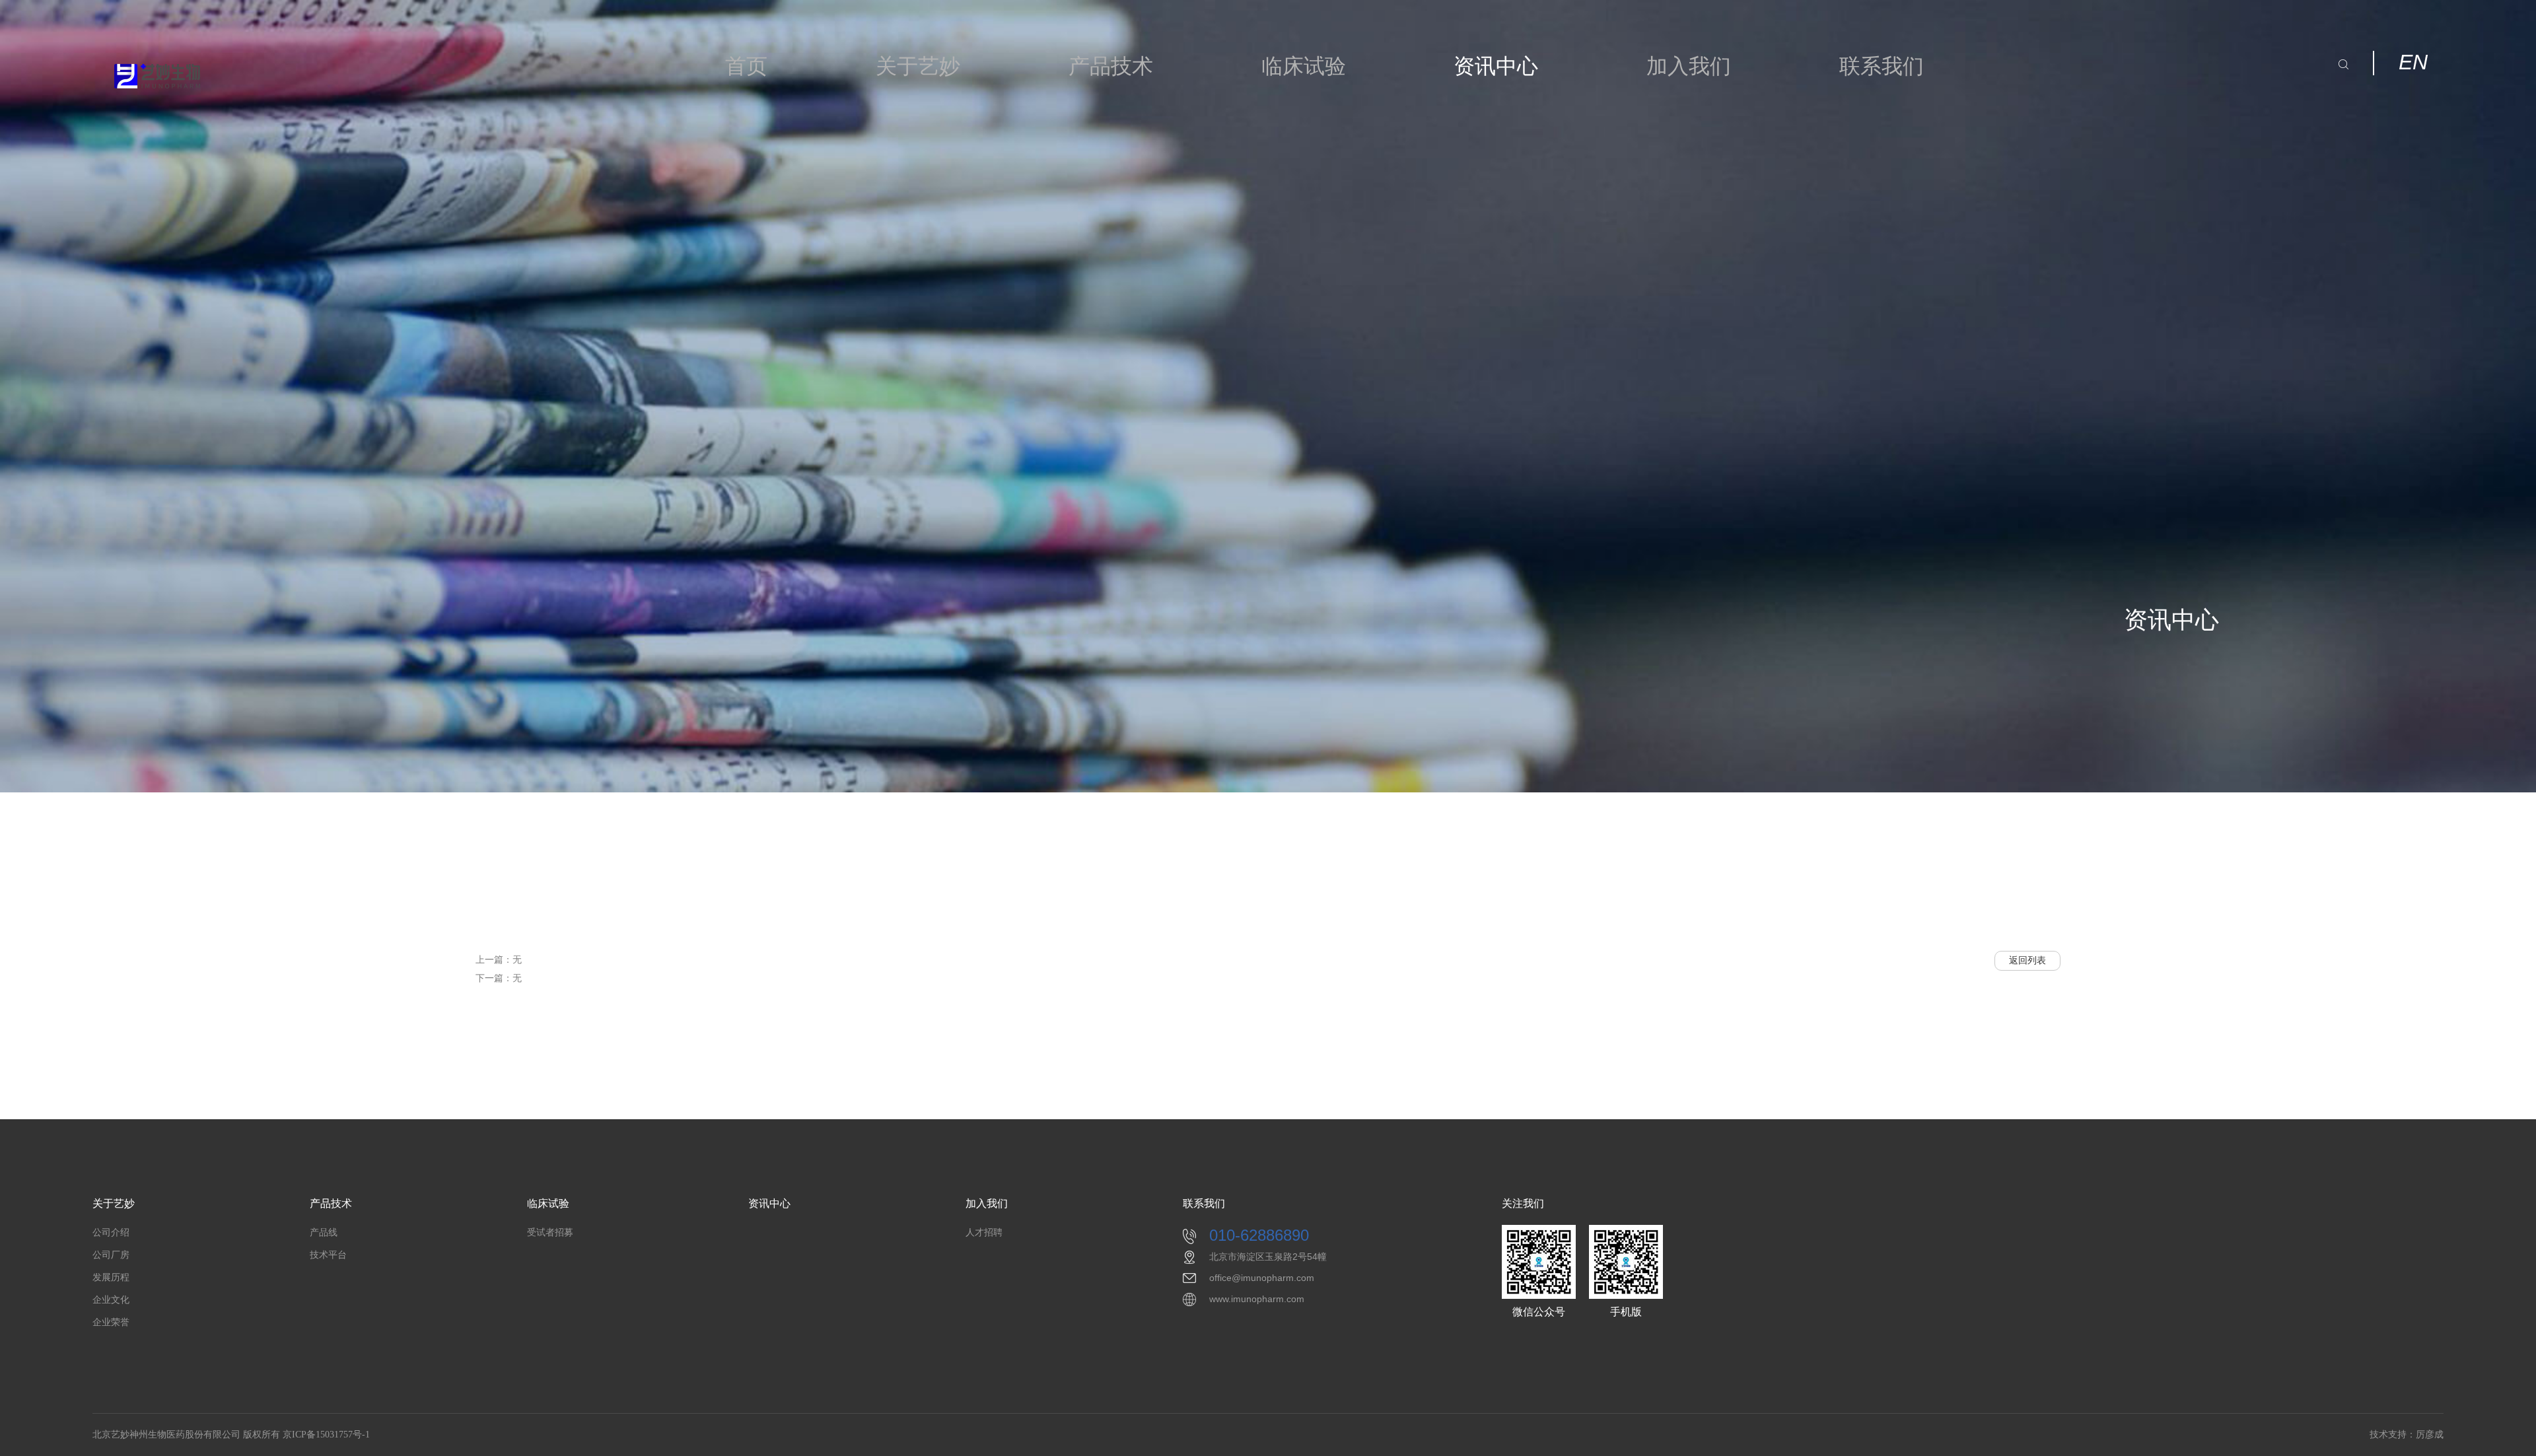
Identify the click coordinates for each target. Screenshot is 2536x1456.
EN (2413, 62)
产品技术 (1111, 66)
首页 (746, 66)
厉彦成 (2430, 1435)
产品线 (324, 1232)
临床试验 (1304, 66)
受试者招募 (550, 1232)
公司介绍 (111, 1232)
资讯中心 (1496, 66)
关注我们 (1523, 1203)
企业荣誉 (111, 1322)
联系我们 (1882, 66)
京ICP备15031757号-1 (326, 1435)
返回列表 (2027, 960)
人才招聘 (984, 1232)
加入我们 (1689, 66)
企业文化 (111, 1300)
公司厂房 (111, 1255)
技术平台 (328, 1255)
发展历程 (111, 1277)
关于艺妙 (918, 66)
